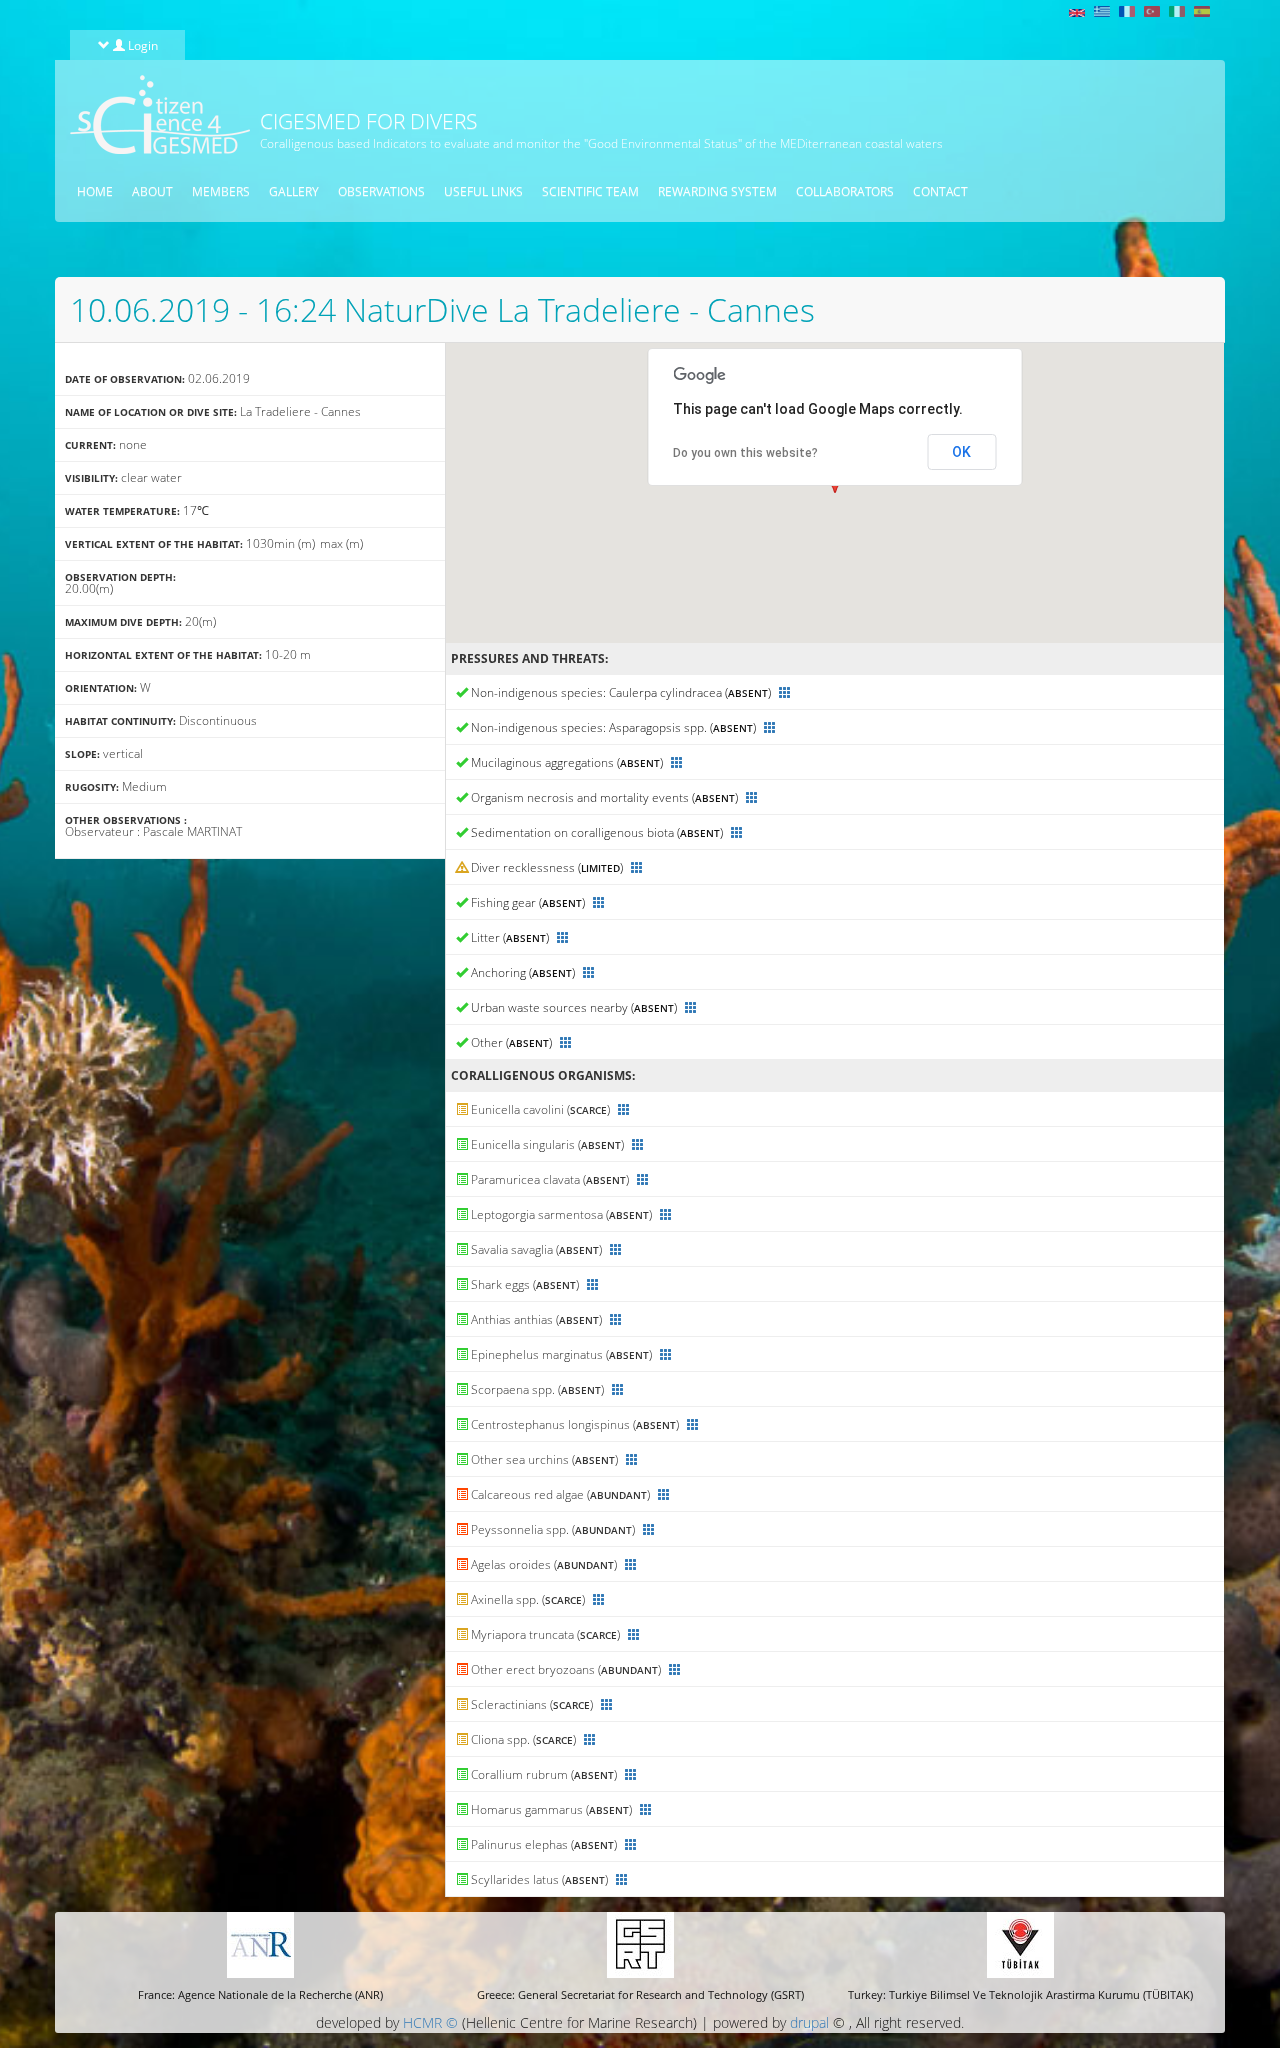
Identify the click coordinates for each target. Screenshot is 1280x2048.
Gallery (294, 191)
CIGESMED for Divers (368, 121)
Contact (940, 191)
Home (95, 191)
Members (221, 191)
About (152, 191)
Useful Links (483, 191)
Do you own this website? (745, 453)
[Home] (152, 114)
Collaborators (845, 191)
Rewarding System (717, 191)
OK (961, 452)
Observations (381, 191)
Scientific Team (590, 191)
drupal (809, 2022)
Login (141, 45)
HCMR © (430, 2022)
